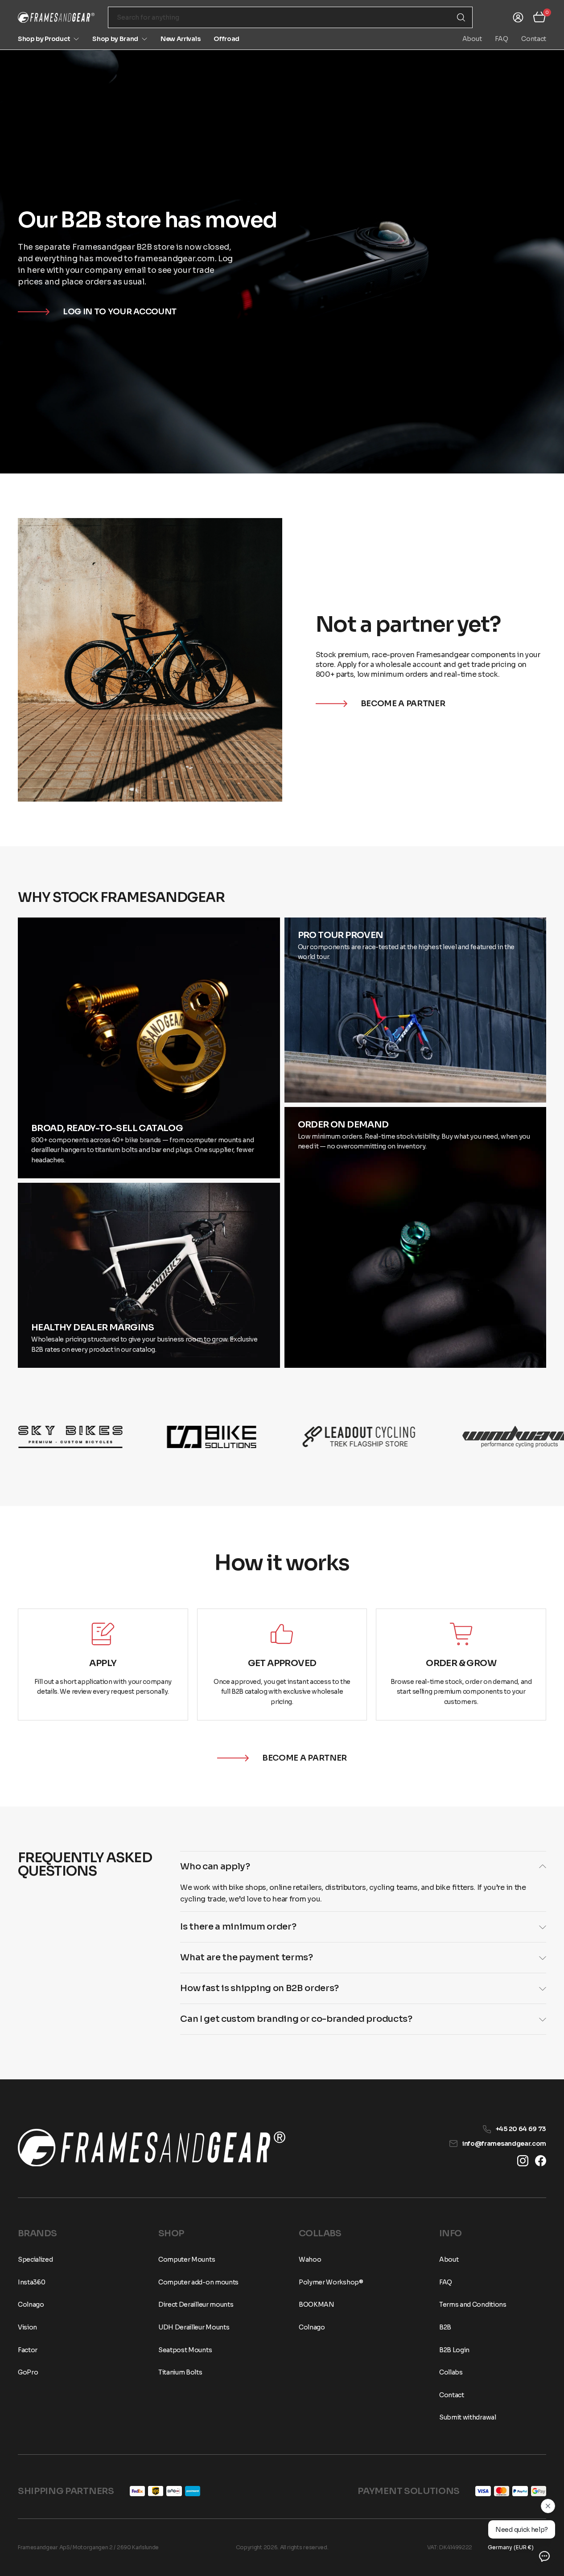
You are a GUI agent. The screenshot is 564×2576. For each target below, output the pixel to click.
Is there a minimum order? (238, 1927)
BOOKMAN (317, 2304)
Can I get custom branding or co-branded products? (296, 2019)
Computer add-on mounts (198, 2282)
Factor (28, 2350)
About (472, 39)
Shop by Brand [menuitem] (115, 39)
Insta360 (31, 2282)
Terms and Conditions (473, 2304)
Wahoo (310, 2259)
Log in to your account (120, 312)
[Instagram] (523, 2161)
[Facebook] (541, 2161)
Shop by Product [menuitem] (44, 39)
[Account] (518, 17)
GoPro (28, 2372)
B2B (445, 2327)
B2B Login (454, 2350)
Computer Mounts (187, 2259)
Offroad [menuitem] (226, 39)
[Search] (461, 17)
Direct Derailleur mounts (196, 2304)
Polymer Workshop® (331, 2282)
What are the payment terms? (246, 1957)
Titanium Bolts (180, 2372)
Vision (27, 2327)
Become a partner (403, 704)
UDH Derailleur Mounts (194, 2327)
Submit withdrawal (468, 2417)
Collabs (451, 2372)
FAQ (501, 39)
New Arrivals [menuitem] (180, 39)
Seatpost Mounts (185, 2350)
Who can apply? (215, 1866)
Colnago (31, 2304)
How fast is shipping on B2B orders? (259, 1988)
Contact (534, 39)
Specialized (35, 2259)
